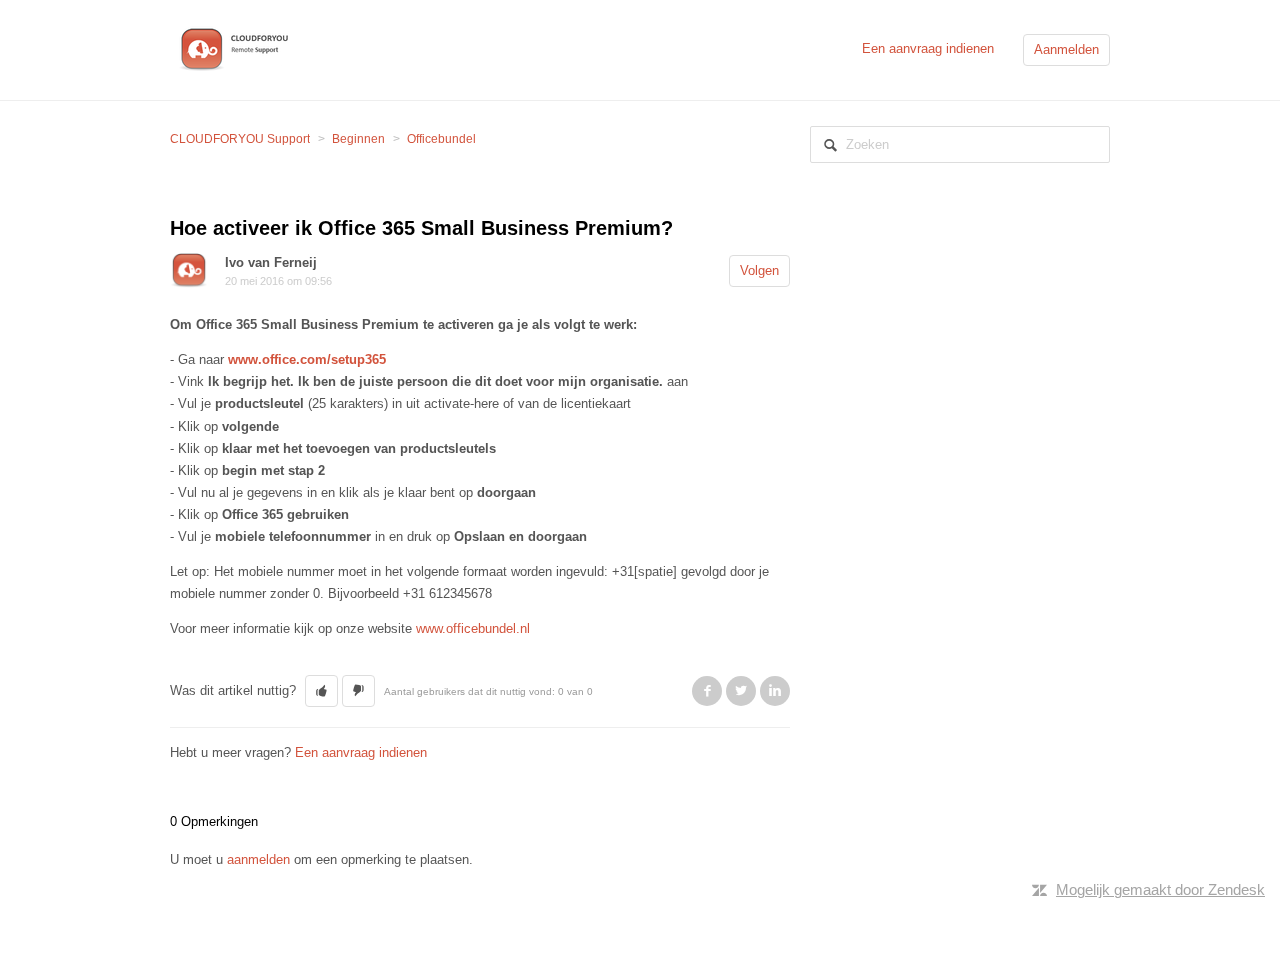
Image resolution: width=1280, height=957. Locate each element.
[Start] (237, 48)
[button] (321, 691)
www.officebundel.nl (473, 628)
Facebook (707, 691)
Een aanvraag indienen (928, 48)
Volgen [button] (759, 270)
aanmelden (258, 859)
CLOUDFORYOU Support (240, 139)
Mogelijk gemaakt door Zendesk (1160, 889)
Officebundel (441, 139)
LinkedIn (775, 691)
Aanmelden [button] (1066, 49)
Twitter (741, 691)
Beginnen (358, 139)
